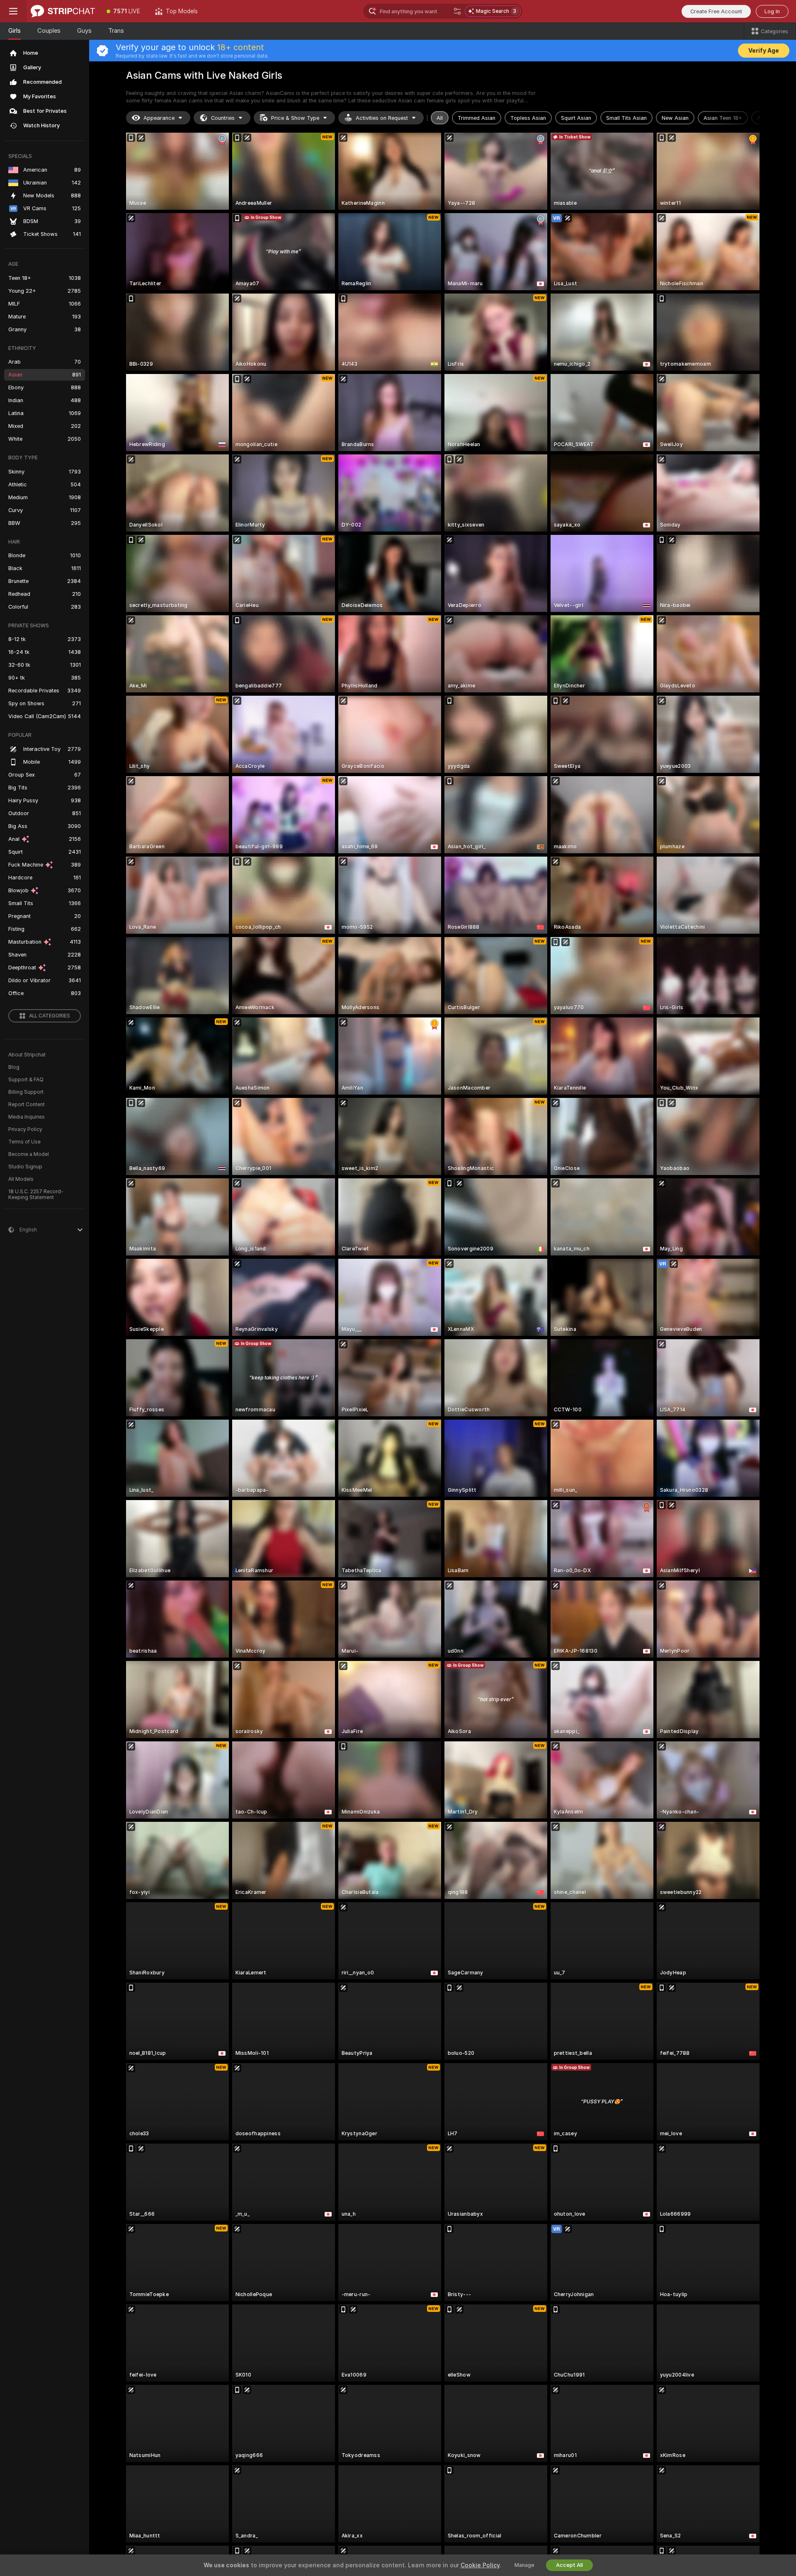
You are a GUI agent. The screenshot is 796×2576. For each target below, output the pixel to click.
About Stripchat (27, 1055)
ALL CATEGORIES (50, 1016)
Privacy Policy (25, 1129)
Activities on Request (382, 118)
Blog (14, 1067)
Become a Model (29, 1154)
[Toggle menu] (13, 11)
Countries (223, 118)
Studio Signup (25, 1167)
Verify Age (764, 51)
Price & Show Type (295, 118)
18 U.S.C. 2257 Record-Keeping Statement (36, 1195)
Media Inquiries (27, 1117)
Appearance (159, 118)
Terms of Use (24, 1142)
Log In (772, 11)
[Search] (457, 11)
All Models (21, 1179)
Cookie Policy (480, 2565)
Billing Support (26, 1092)
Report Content (27, 1105)
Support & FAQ (26, 1080)
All (440, 118)
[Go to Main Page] (63, 11)
